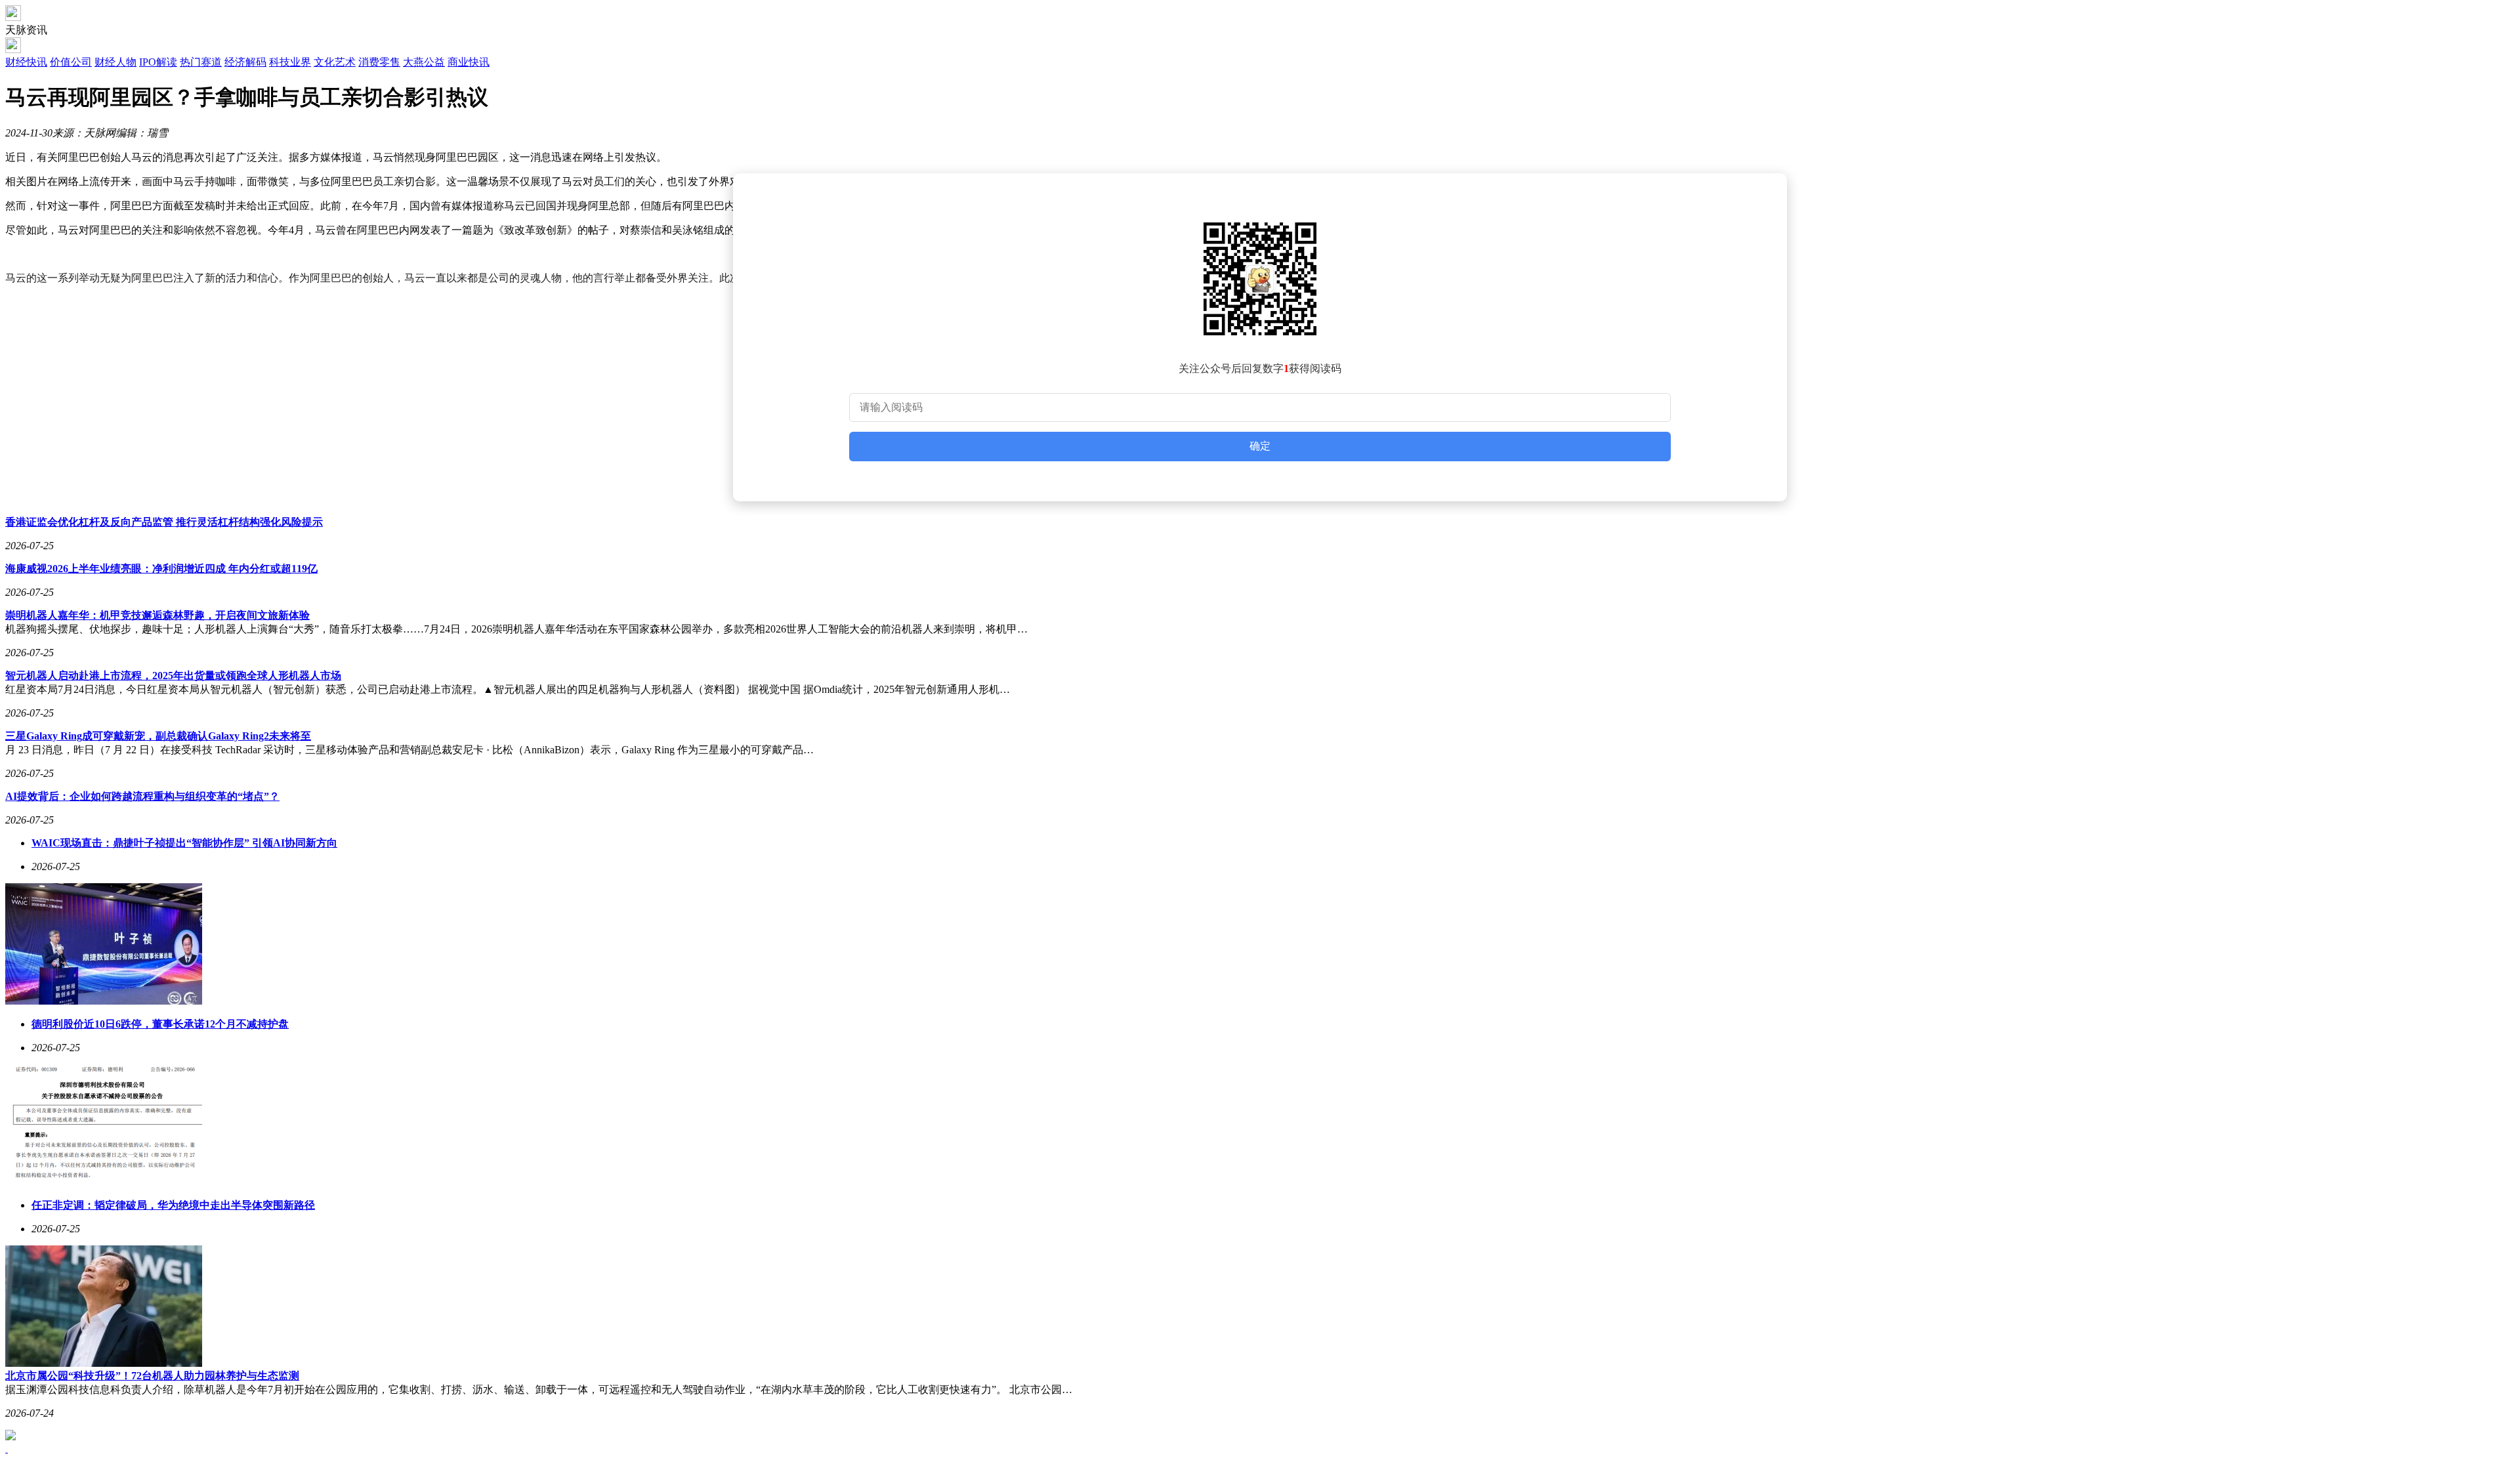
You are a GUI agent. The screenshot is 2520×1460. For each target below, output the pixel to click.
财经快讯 (26, 62)
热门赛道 (201, 62)
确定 (1260, 446)
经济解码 (245, 62)
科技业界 (290, 62)
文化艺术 (335, 62)
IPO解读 (158, 62)
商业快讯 (469, 62)
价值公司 (71, 62)
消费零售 (379, 62)
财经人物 (115, 62)
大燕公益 (424, 62)
